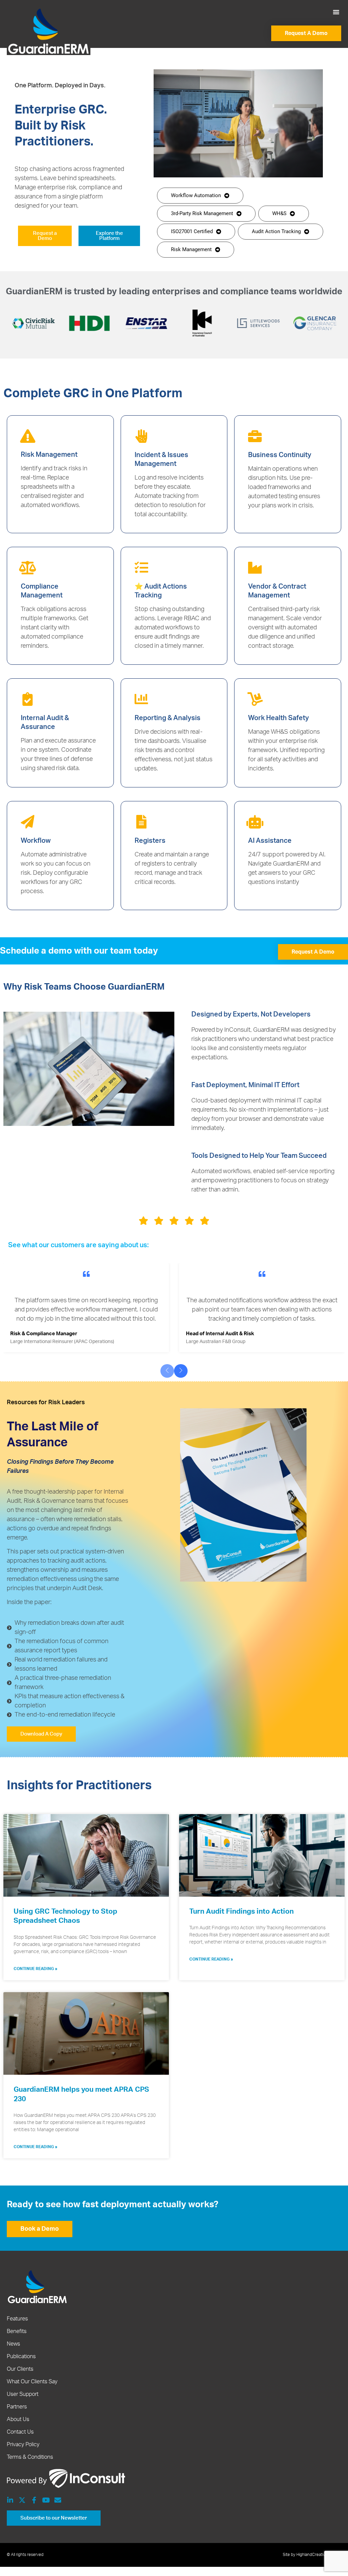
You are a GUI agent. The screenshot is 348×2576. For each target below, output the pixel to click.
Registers (150, 841)
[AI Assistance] (255, 822)
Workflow (36, 841)
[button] (336, 12)
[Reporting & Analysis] (141, 699)
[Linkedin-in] (10, 2500)
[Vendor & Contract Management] (255, 568)
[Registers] (141, 822)
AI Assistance (270, 841)
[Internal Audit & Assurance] (28, 699)
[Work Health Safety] (255, 699)
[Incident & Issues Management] (141, 436)
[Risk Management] (28, 436)
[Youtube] (46, 2500)
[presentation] (167, 1371)
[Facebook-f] (34, 2500)
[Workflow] (28, 822)
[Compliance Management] (28, 568)
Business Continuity (280, 455)
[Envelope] (58, 2500)
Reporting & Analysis (168, 718)
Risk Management (49, 455)
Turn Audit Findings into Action (241, 1911)
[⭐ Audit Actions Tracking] (141, 568)
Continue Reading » (36, 1969)
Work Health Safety (279, 718)
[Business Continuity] (255, 436)
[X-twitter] (22, 2500)
